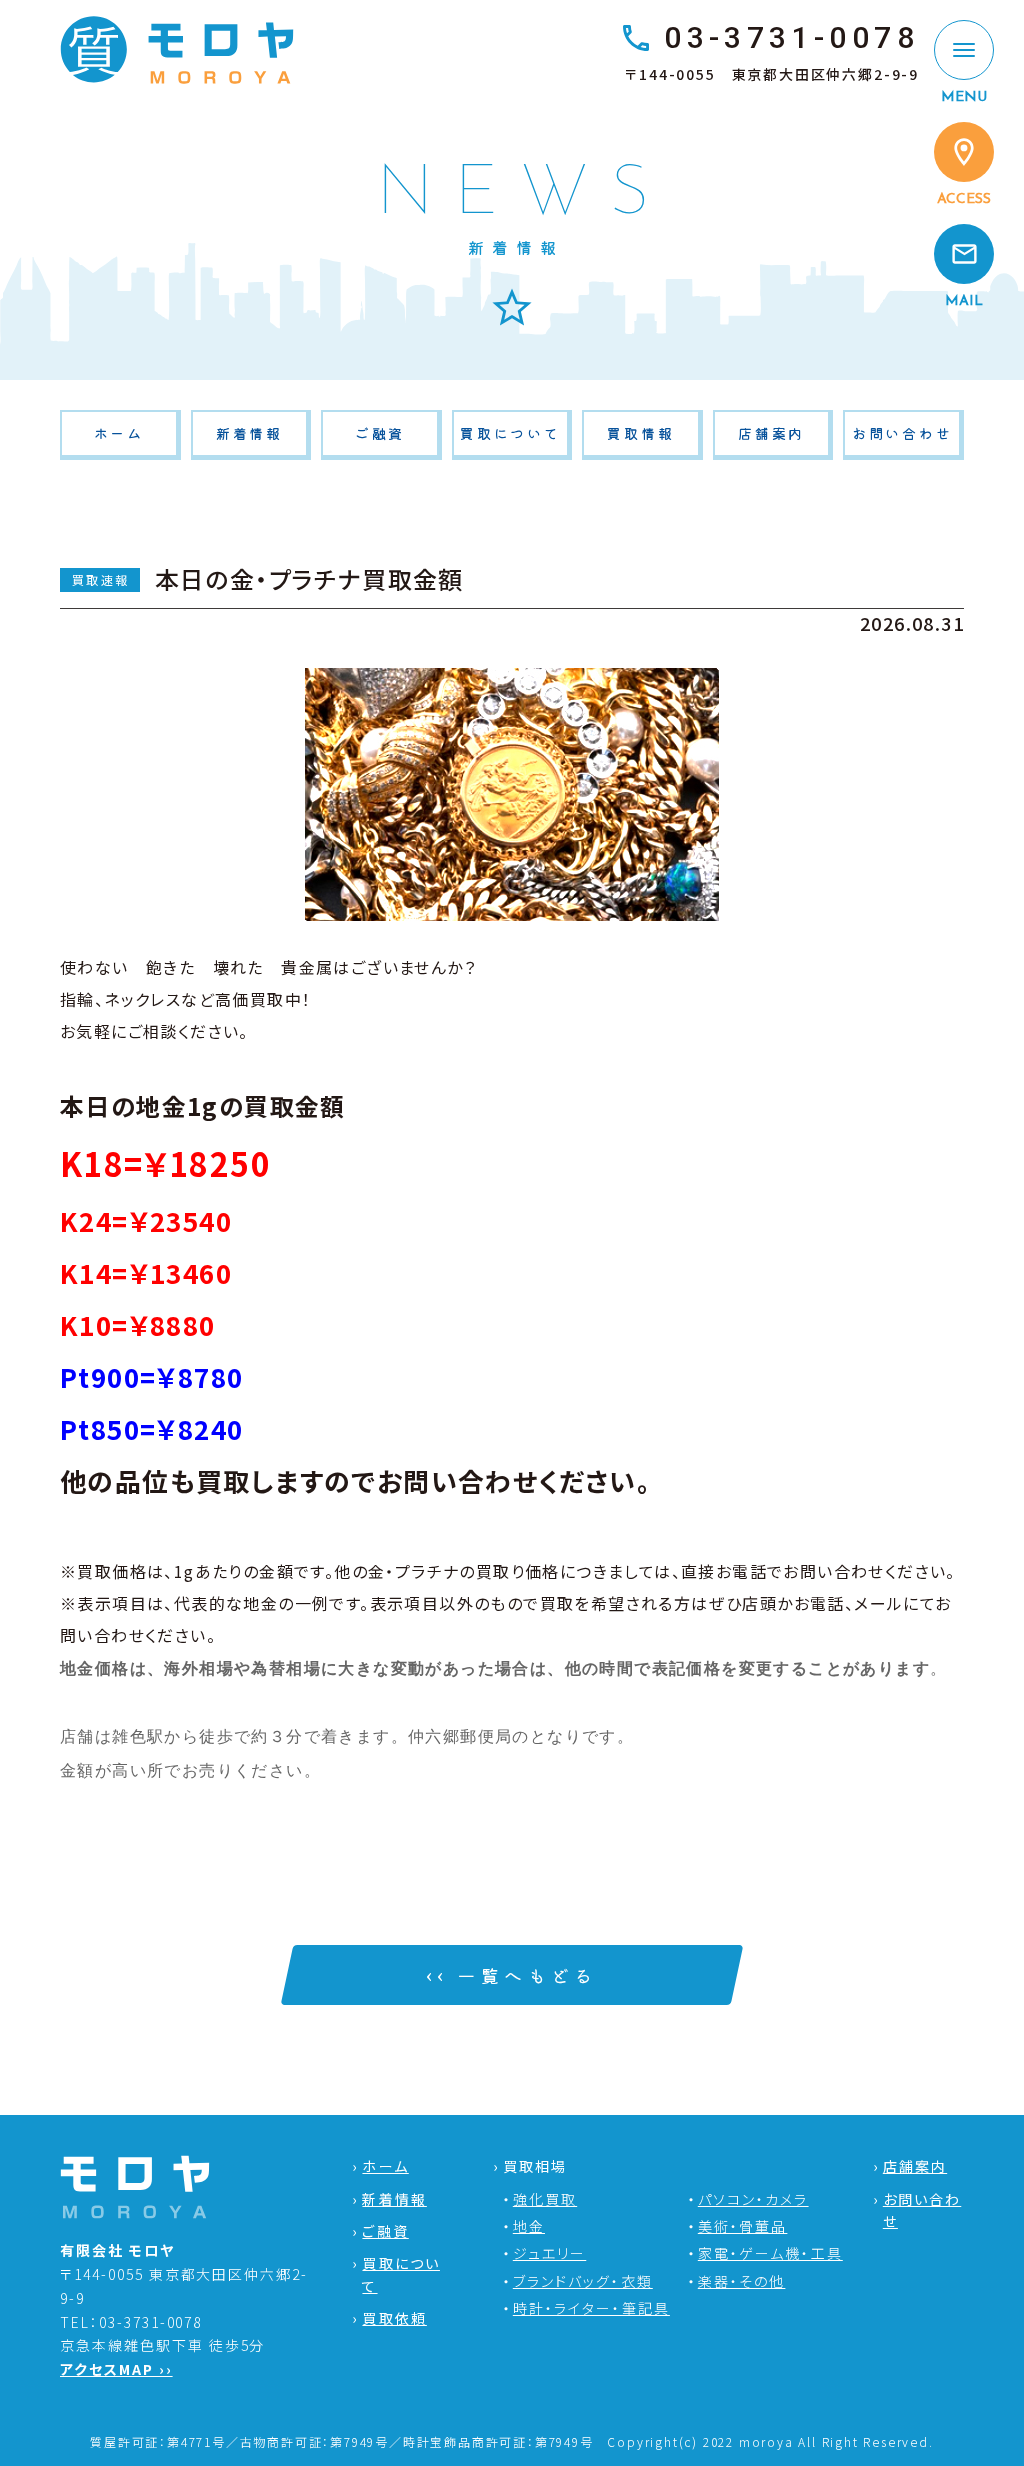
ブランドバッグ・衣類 (583, 2281)
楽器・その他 (742, 2281)
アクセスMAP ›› (116, 2369)
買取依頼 (394, 2318)
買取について (510, 433)
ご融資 (380, 433)
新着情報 (249, 433)
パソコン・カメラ (753, 2199)
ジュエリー (550, 2253)
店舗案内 (771, 433)
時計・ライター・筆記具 (591, 2308)
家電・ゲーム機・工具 (770, 2253)
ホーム (119, 433)
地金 (529, 2226)
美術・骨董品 (743, 2226)
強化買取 (545, 2199)
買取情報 (640, 433)
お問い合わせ (902, 433)
